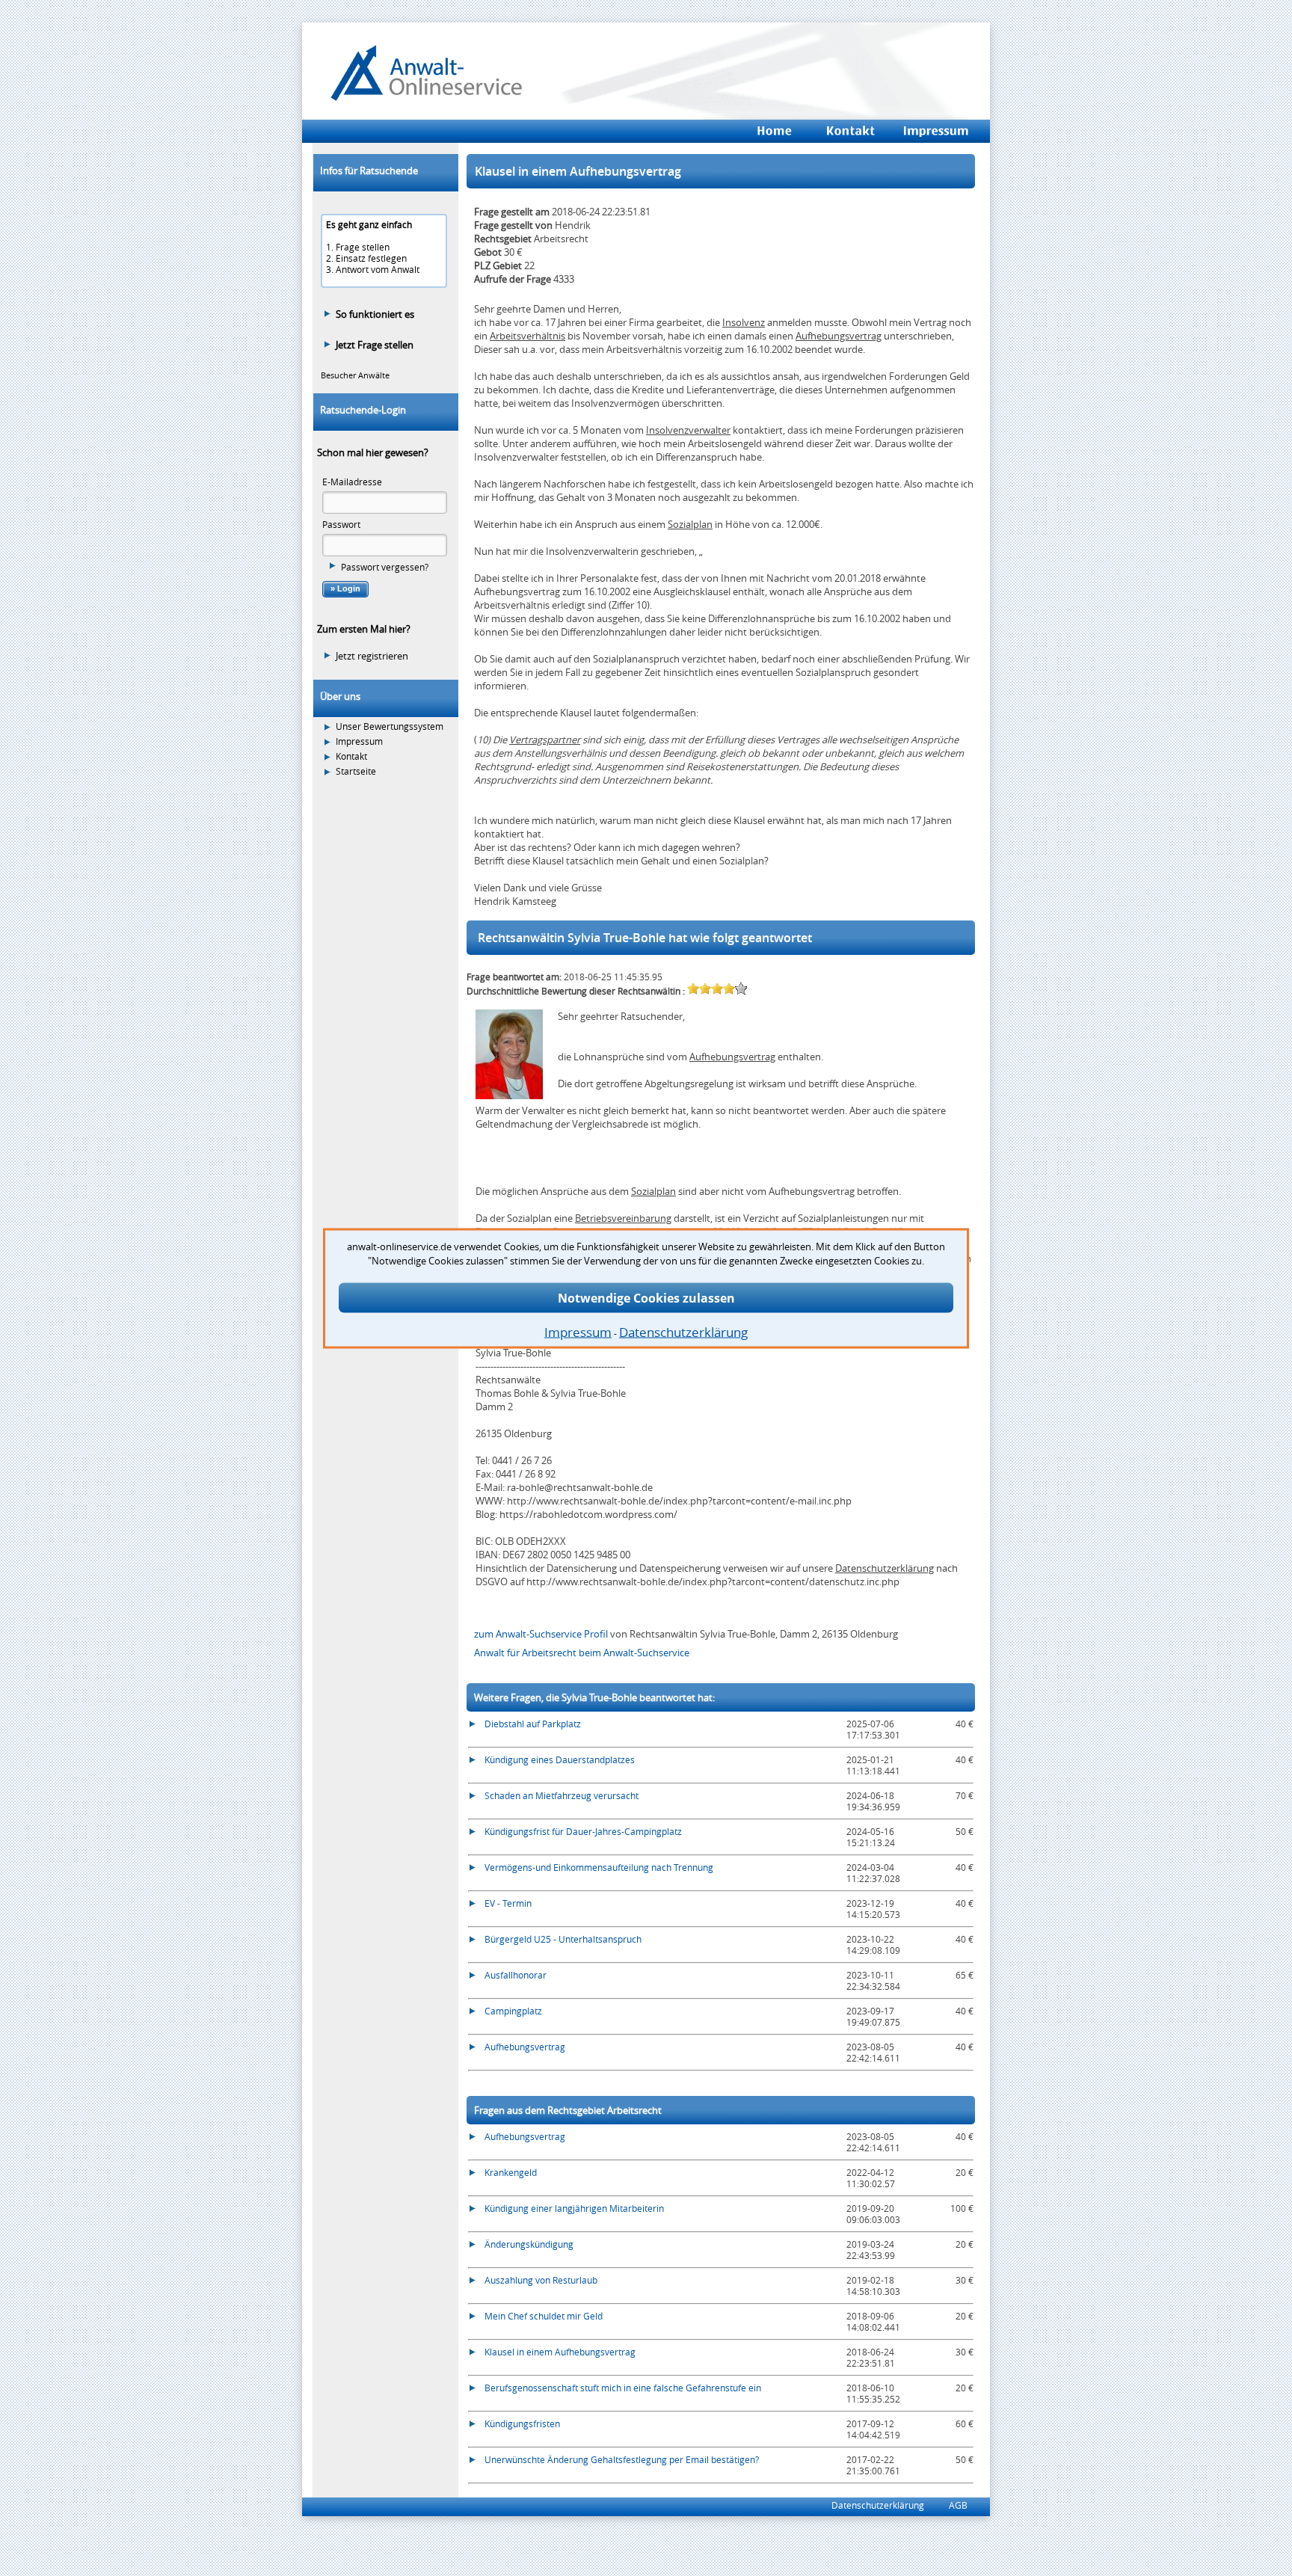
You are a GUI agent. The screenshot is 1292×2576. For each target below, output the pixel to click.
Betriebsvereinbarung (623, 1218)
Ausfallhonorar (516, 1975)
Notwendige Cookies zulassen (646, 1297)
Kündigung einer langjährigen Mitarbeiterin (574, 2208)
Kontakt (351, 756)
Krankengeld (511, 2172)
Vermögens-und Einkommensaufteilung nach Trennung (599, 1867)
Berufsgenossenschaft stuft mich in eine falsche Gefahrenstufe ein (623, 2388)
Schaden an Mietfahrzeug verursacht (562, 1795)
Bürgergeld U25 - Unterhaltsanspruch (563, 1939)
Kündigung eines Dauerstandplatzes (560, 1759)
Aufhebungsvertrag (839, 336)
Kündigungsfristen (522, 2423)
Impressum (359, 741)
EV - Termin (508, 1903)
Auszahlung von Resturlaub (541, 2280)
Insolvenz (744, 322)
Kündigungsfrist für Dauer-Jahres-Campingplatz (583, 1831)
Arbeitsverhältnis (527, 336)
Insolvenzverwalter (688, 430)
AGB (958, 2505)
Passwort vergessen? (385, 567)
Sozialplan (690, 524)
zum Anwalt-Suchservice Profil (542, 1634)
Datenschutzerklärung (885, 1568)
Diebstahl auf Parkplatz (533, 1724)
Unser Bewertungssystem (390, 726)
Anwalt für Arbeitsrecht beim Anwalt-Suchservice (582, 1653)
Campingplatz (513, 2011)
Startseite (356, 771)
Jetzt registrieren (372, 656)
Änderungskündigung (529, 2244)
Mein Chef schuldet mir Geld (544, 2316)
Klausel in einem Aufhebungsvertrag (560, 2352)
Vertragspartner (545, 740)
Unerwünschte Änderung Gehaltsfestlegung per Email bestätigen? (622, 2459)
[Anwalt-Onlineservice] (426, 97)
